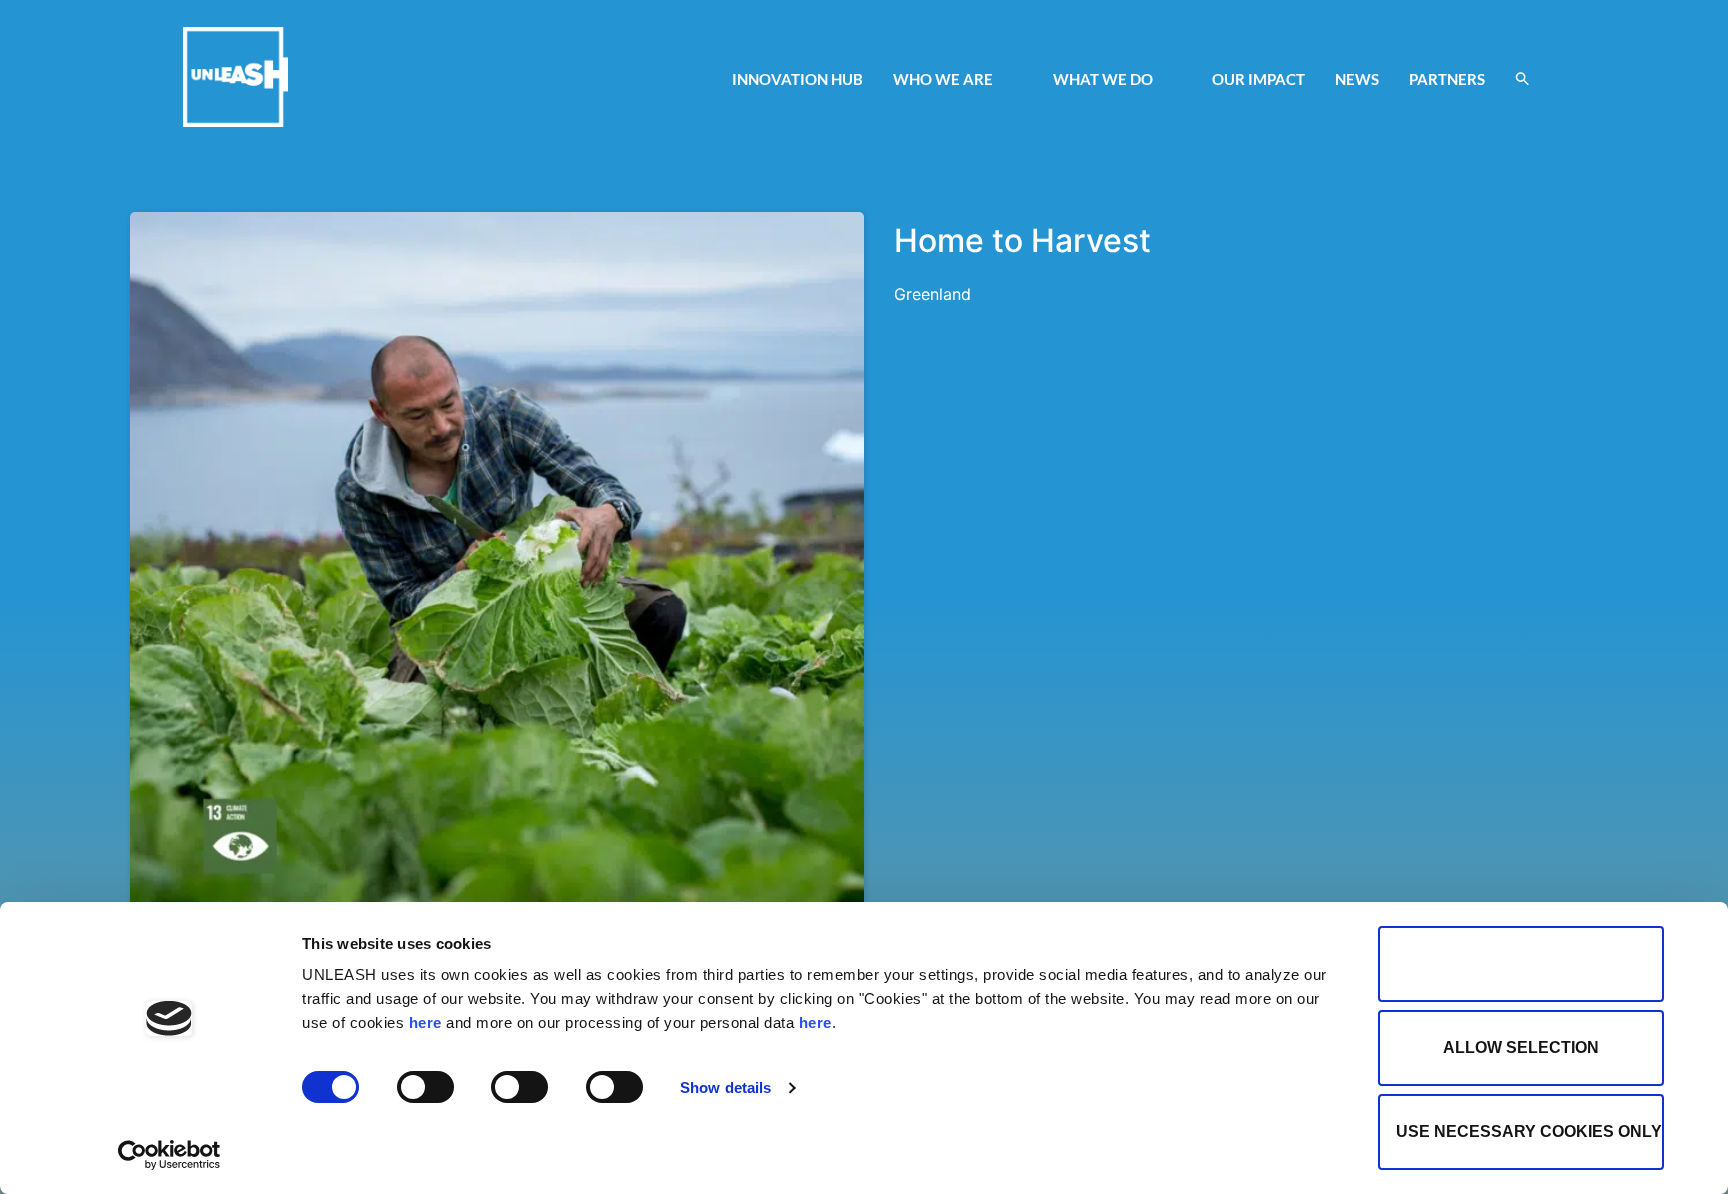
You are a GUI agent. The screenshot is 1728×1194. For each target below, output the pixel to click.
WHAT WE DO (1103, 79)
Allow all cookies (1521, 963)
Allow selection (1521, 1047)
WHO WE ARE (943, 79)
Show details (725, 1087)
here (425, 1022)
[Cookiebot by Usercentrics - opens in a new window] (169, 1155)
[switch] (425, 1087)
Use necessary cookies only (1529, 1131)
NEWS (1357, 79)
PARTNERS (1447, 79)
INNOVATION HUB (797, 79)
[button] (1522, 78)
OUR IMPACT (1258, 79)
